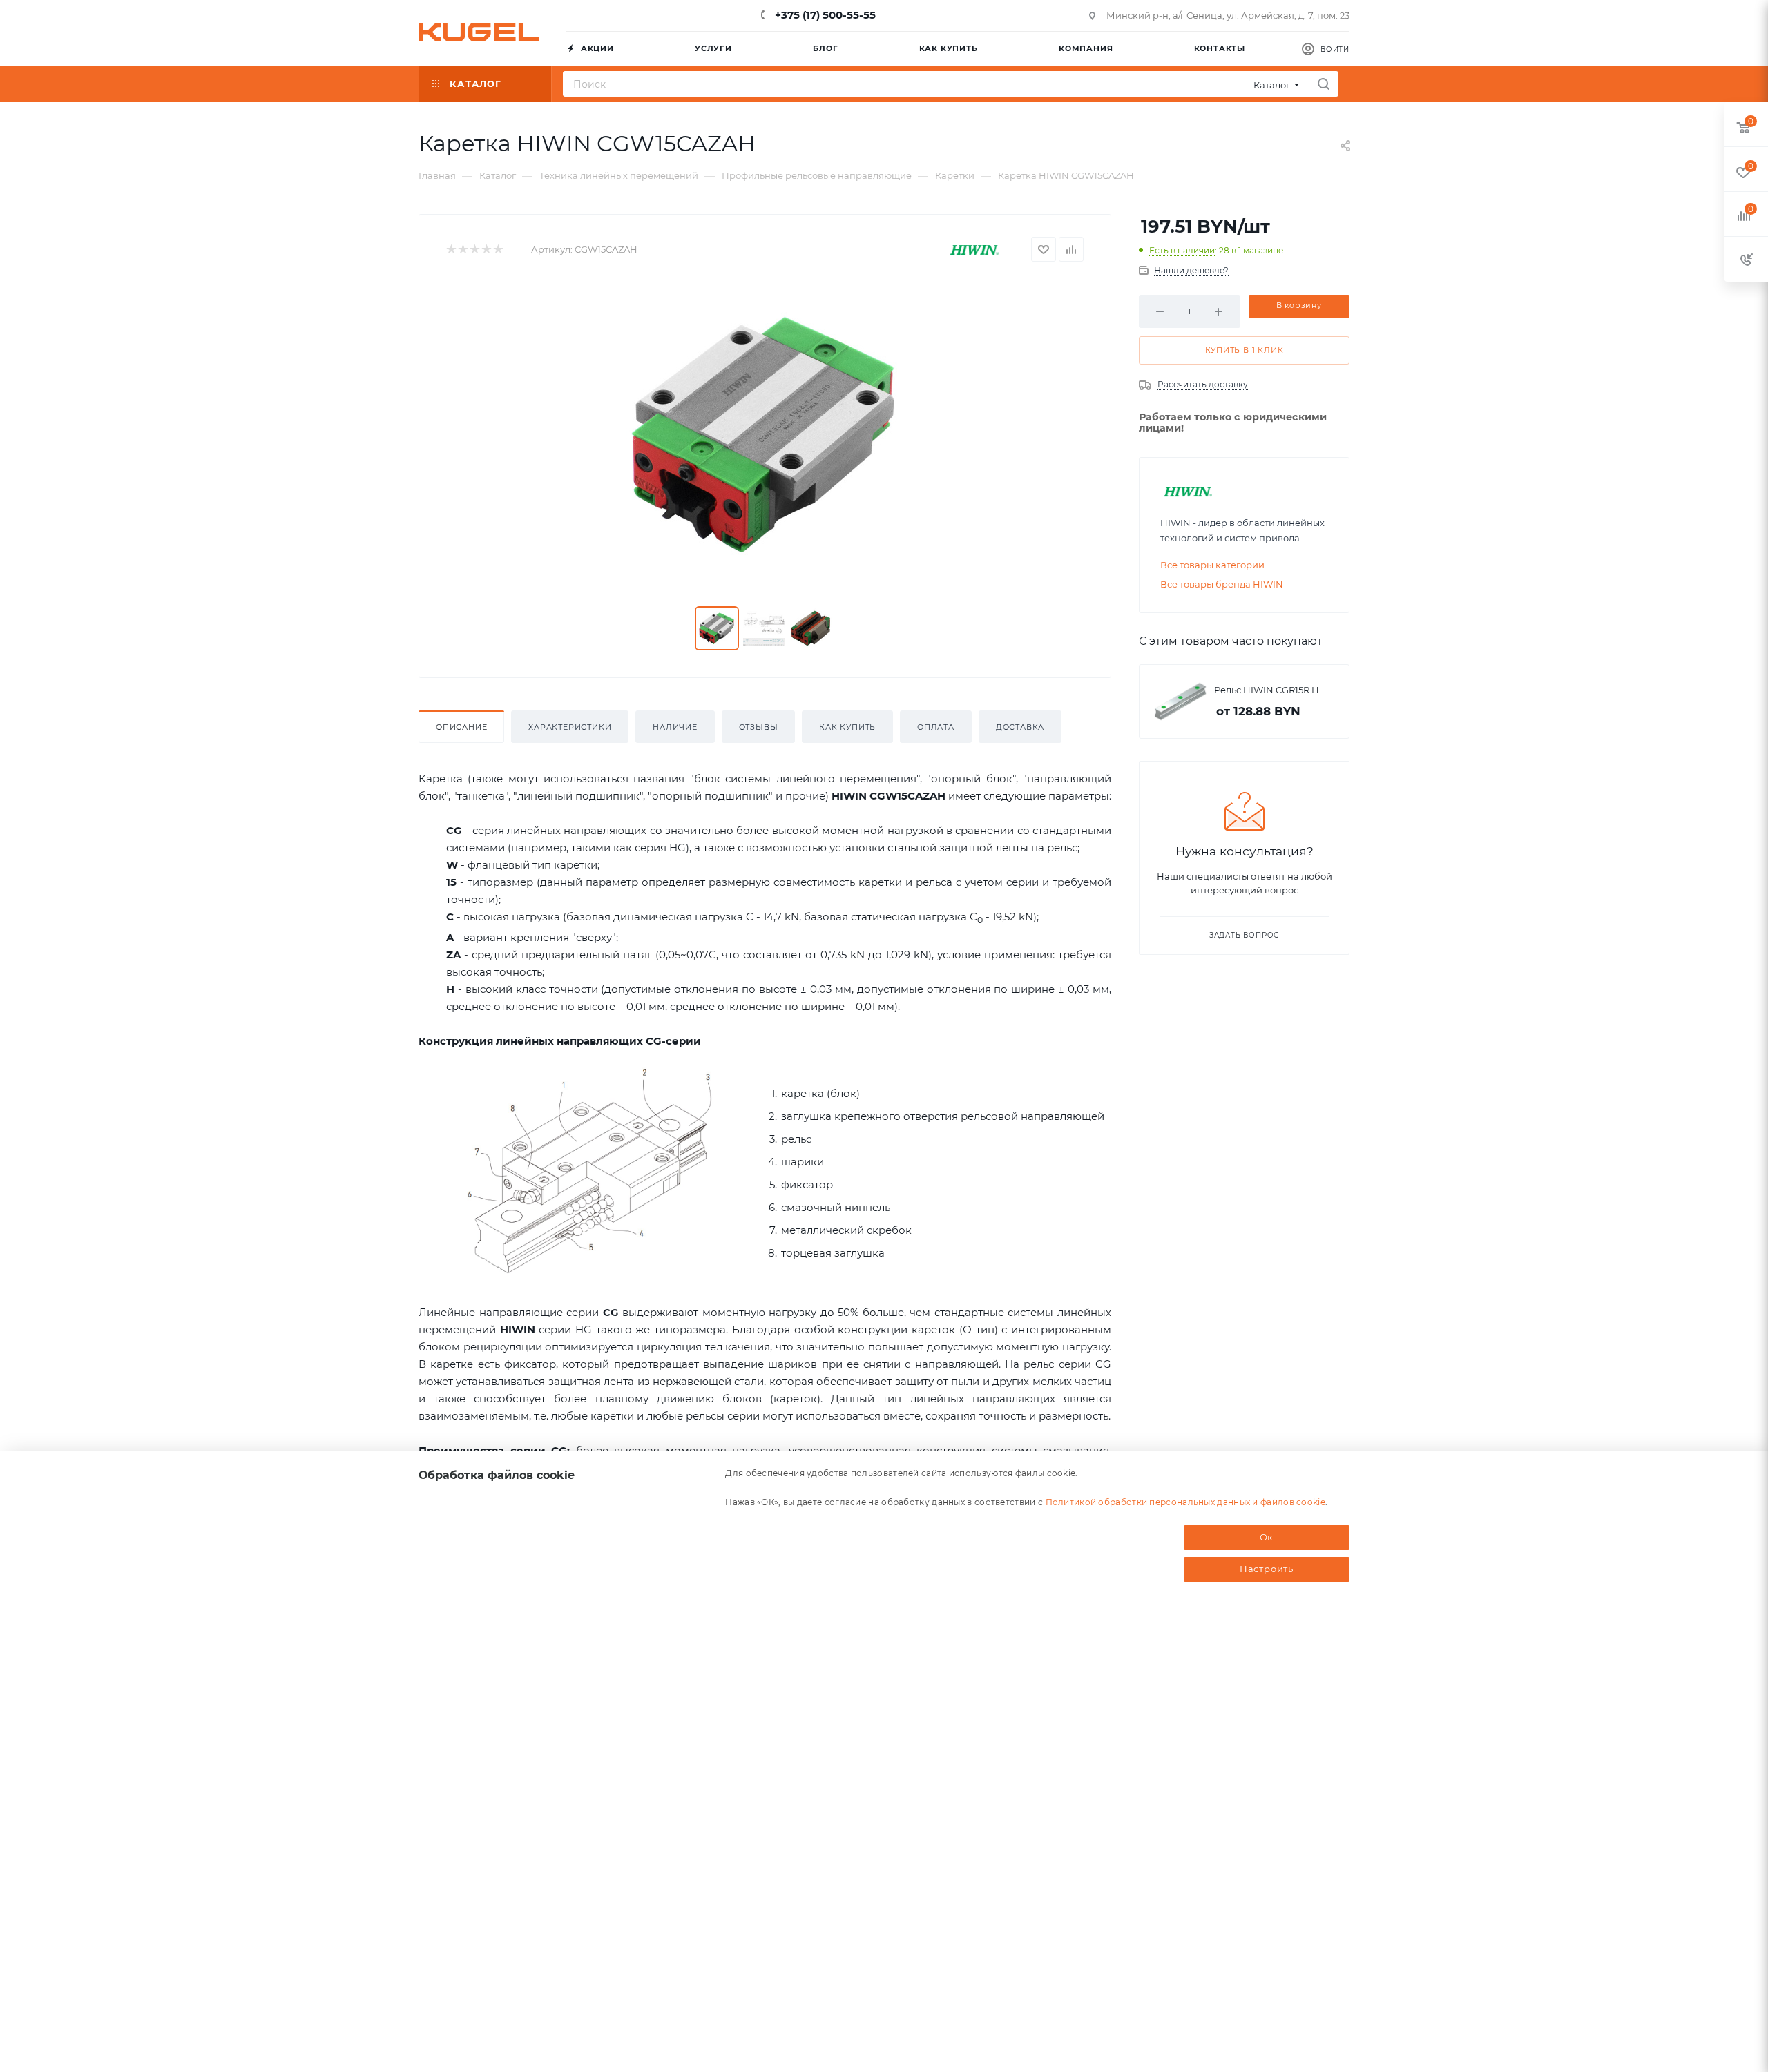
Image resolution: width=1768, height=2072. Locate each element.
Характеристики (570, 727)
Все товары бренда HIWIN (1222, 584)
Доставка (1020, 727)
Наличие (675, 727)
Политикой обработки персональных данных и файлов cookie (1186, 1501)
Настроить (1267, 1569)
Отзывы (759, 727)
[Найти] (1324, 84)
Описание (461, 727)
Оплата (936, 727)
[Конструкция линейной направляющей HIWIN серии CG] (591, 1170)
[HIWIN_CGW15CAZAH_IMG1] (765, 434)
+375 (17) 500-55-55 (824, 15)
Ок (1267, 1537)
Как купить (847, 727)
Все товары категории (1212, 565)
